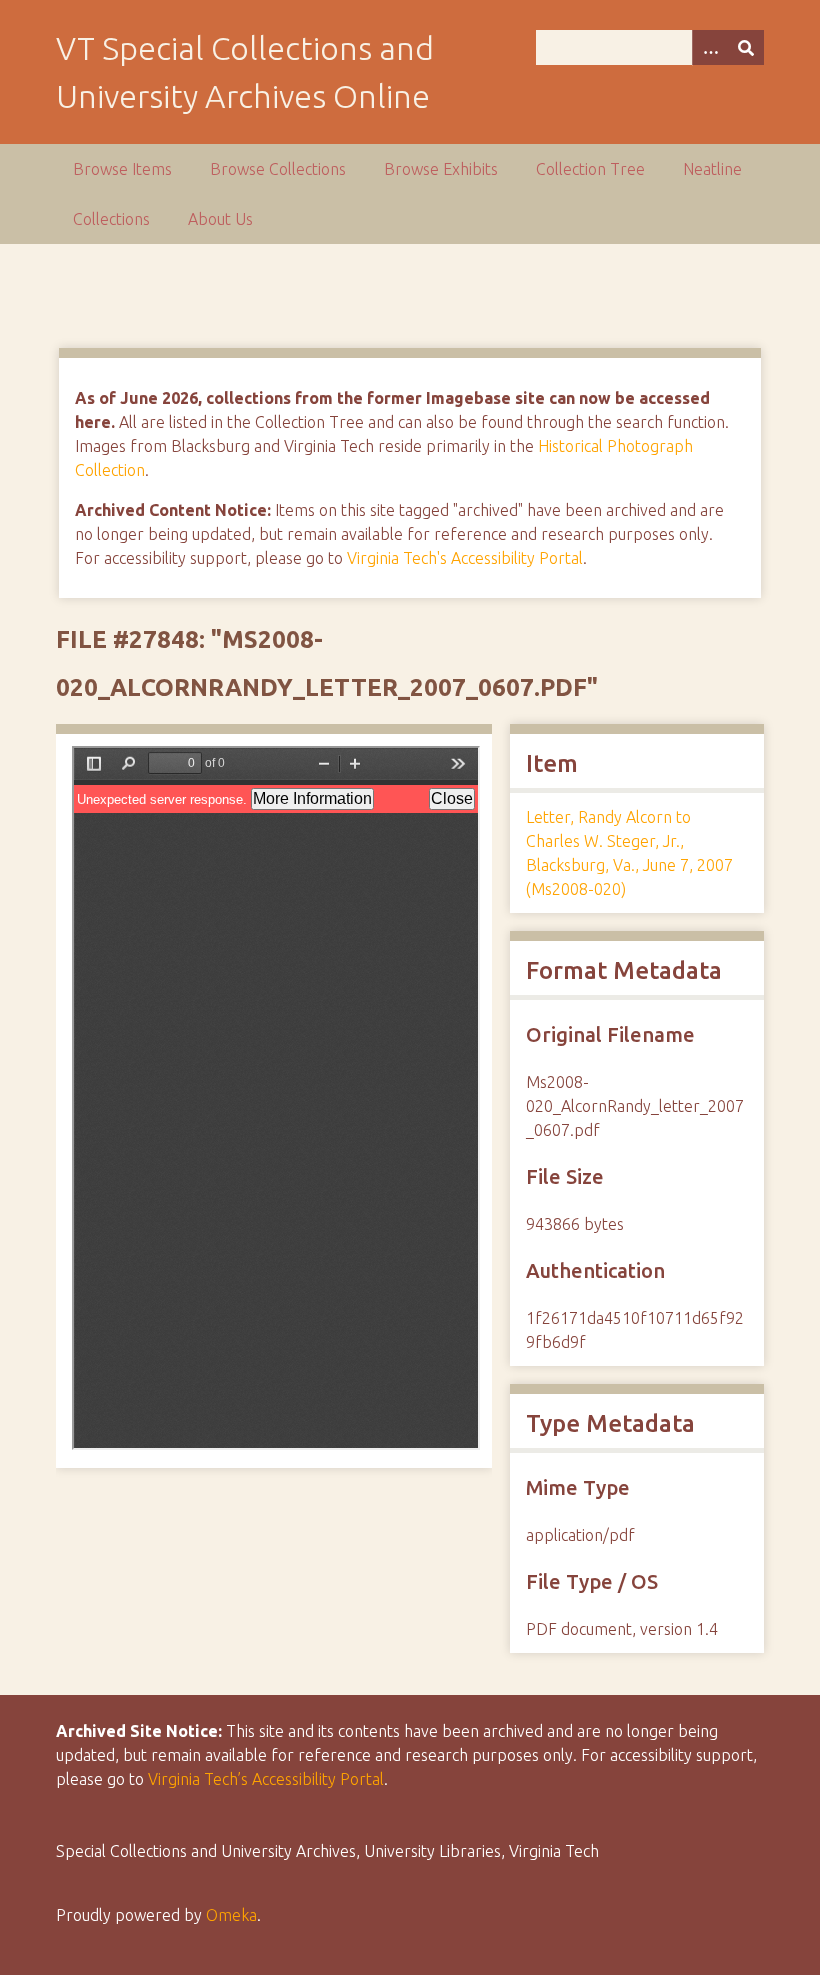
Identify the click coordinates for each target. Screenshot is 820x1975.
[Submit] (746, 47)
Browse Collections (278, 169)
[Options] (710, 47)
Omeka (231, 1915)
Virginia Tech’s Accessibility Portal (266, 1779)
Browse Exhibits (441, 169)
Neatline (712, 169)
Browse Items (122, 169)
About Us (220, 219)
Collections (111, 219)
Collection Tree (590, 169)
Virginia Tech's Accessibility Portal (465, 558)
